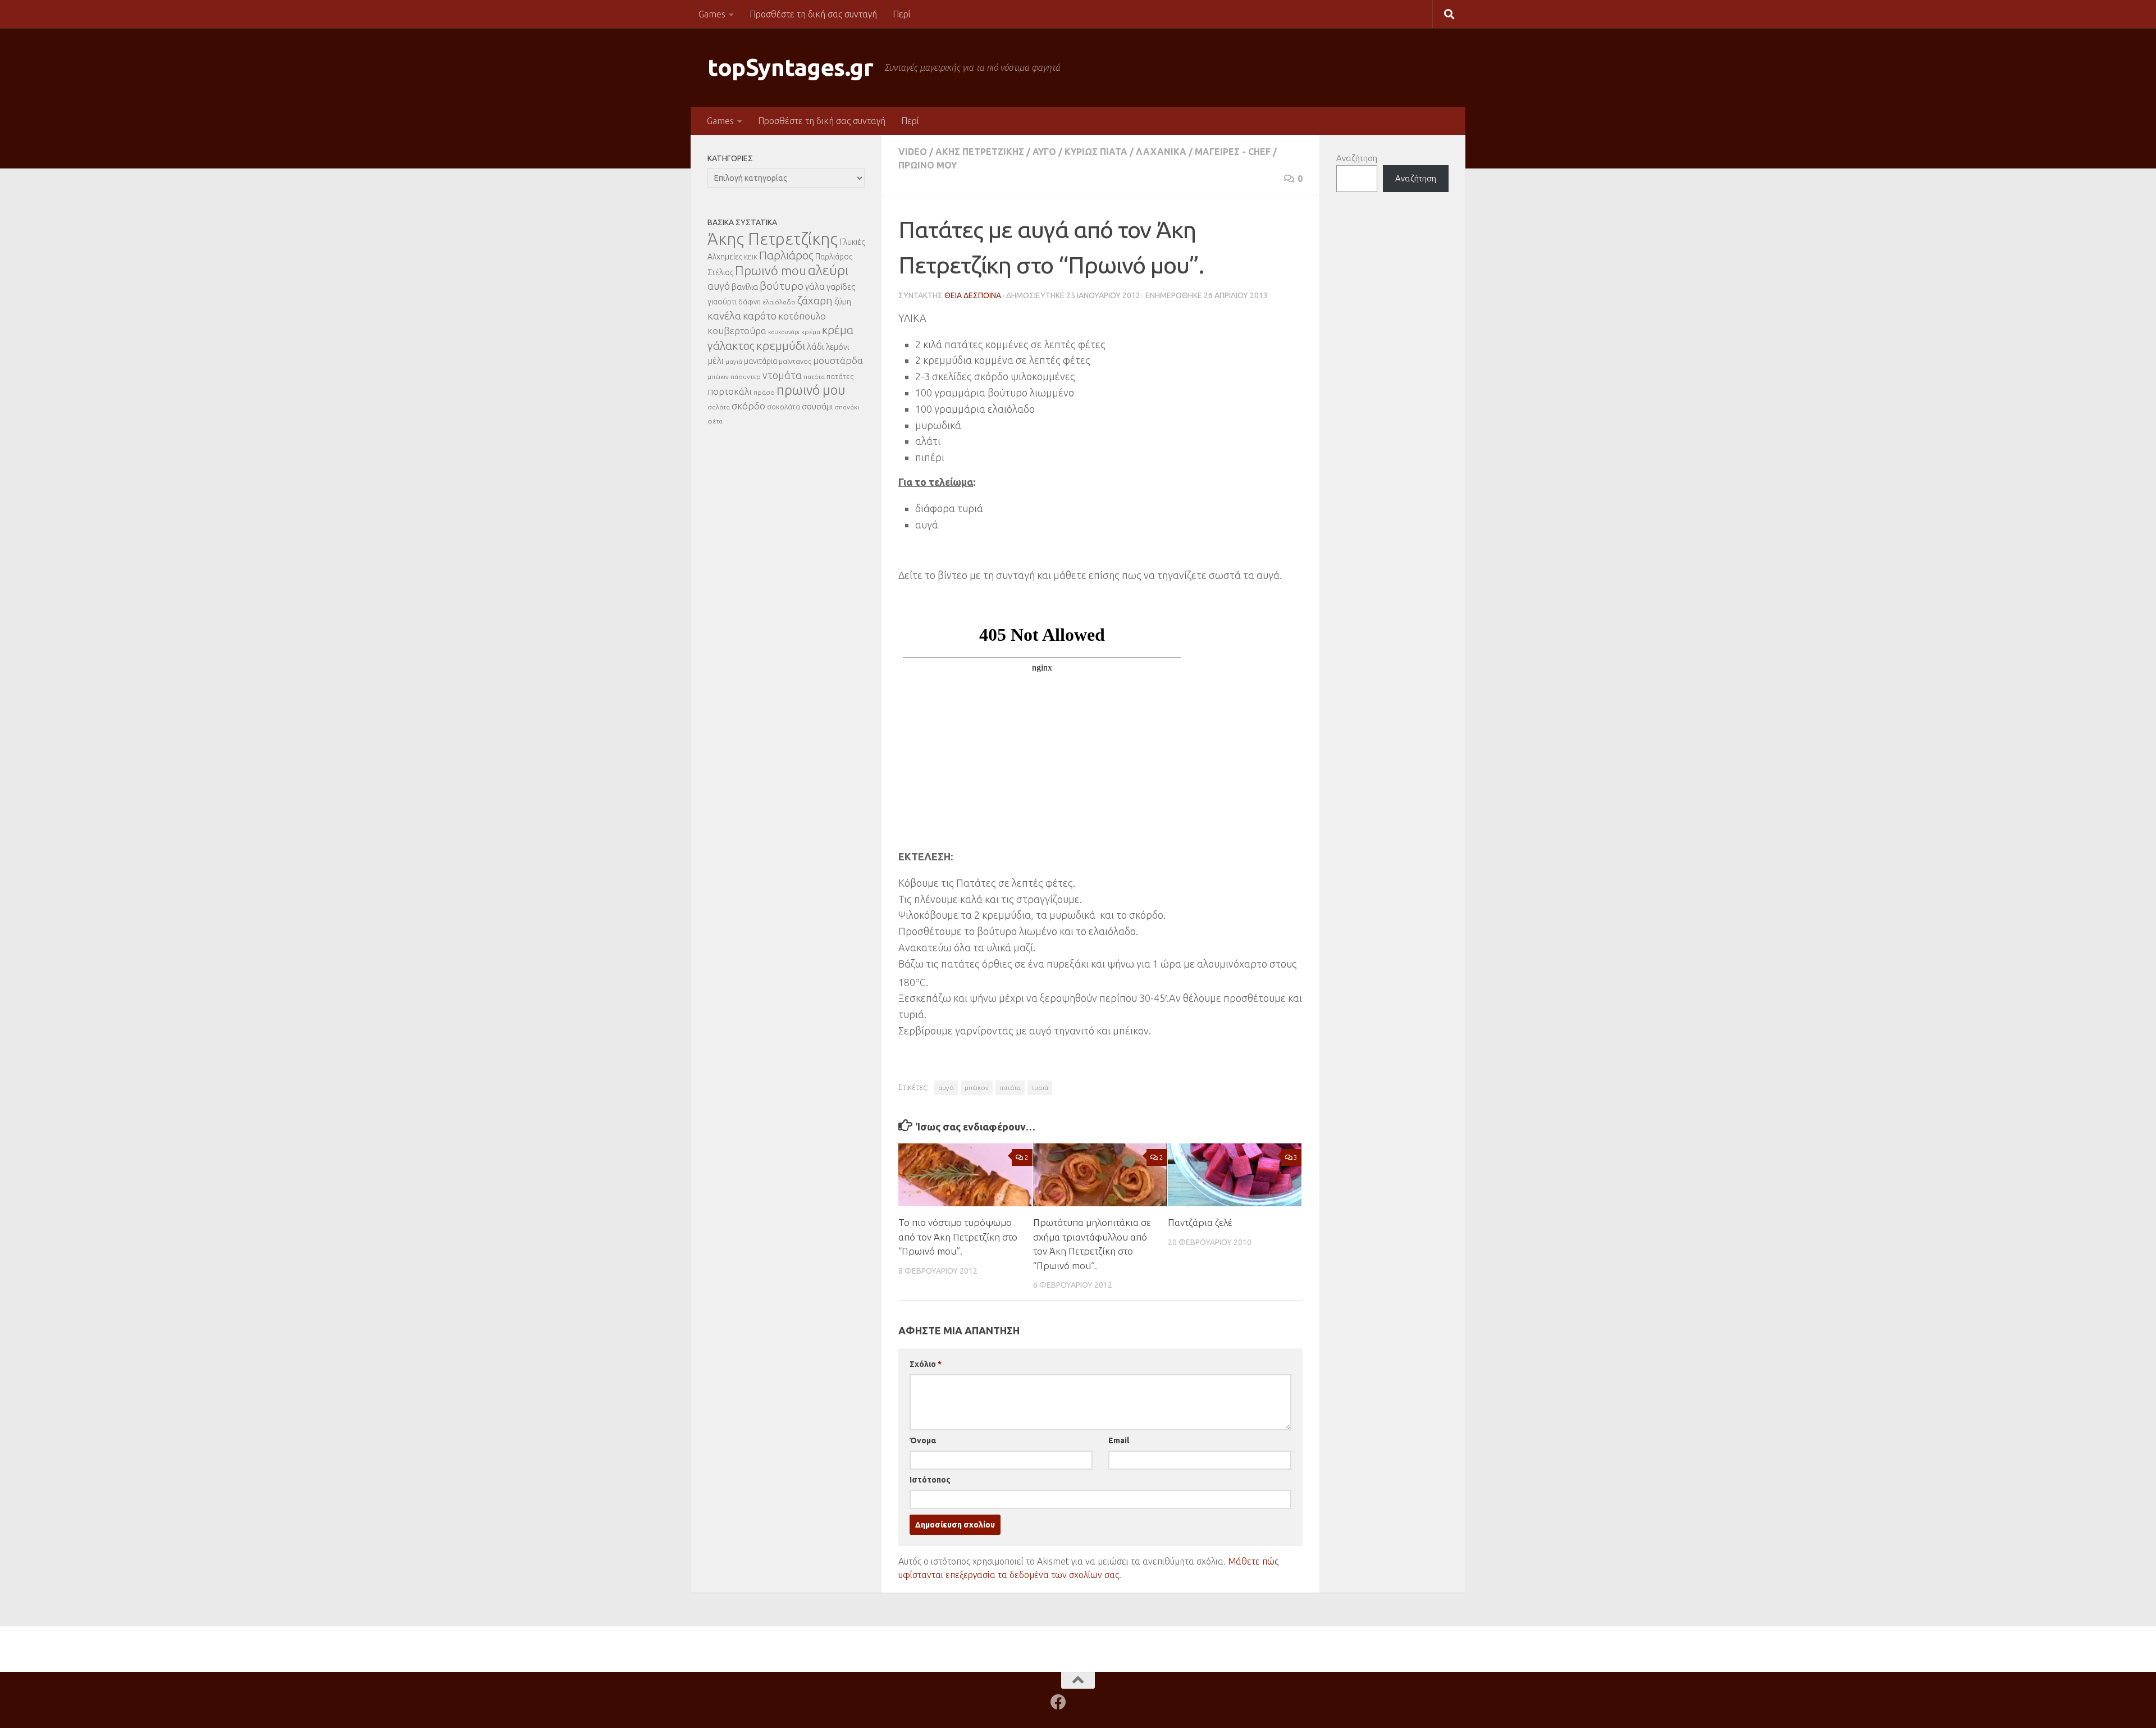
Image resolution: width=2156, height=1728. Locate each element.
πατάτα (1010, 1088)
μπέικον (977, 1088)
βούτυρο (782, 286)
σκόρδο (748, 406)
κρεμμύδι (781, 345)
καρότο (760, 316)
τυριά (1040, 1088)
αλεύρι (828, 270)
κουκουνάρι (784, 332)
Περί (902, 14)
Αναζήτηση (1357, 158)
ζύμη (843, 301)
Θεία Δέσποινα (973, 295)
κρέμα (811, 332)
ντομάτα (782, 375)
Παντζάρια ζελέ (1200, 1222)
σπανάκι (847, 407)
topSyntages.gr (790, 67)
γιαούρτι (722, 302)
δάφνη (750, 302)
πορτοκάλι (730, 391)
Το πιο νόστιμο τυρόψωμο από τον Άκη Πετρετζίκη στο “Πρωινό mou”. (958, 1237)
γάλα (815, 286)
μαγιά (734, 361)
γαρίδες (841, 287)
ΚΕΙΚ (751, 257)
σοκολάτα (784, 407)
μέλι (716, 361)
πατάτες (840, 376)
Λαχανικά (1161, 152)
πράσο (764, 392)
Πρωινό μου (928, 165)
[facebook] (1058, 1702)
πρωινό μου (811, 390)
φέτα (715, 421)
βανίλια (745, 287)
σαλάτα (719, 407)
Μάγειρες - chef (1233, 152)
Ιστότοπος (930, 1480)
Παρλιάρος (786, 255)
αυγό (946, 1088)
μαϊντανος (795, 361)
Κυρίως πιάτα (1096, 152)
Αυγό (1044, 152)
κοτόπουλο (802, 316)
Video (913, 152)
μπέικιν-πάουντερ (734, 377)
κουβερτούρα (737, 330)
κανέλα (724, 316)
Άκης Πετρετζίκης (980, 152)
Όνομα (923, 1440)
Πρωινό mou (771, 270)
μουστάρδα (838, 360)
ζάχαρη (815, 300)
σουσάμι (817, 406)
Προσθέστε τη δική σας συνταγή (813, 14)
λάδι (816, 346)
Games (712, 14)
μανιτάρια (760, 361)
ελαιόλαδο (779, 302)
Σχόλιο (926, 1364)
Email (1119, 1440)
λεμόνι (837, 347)
